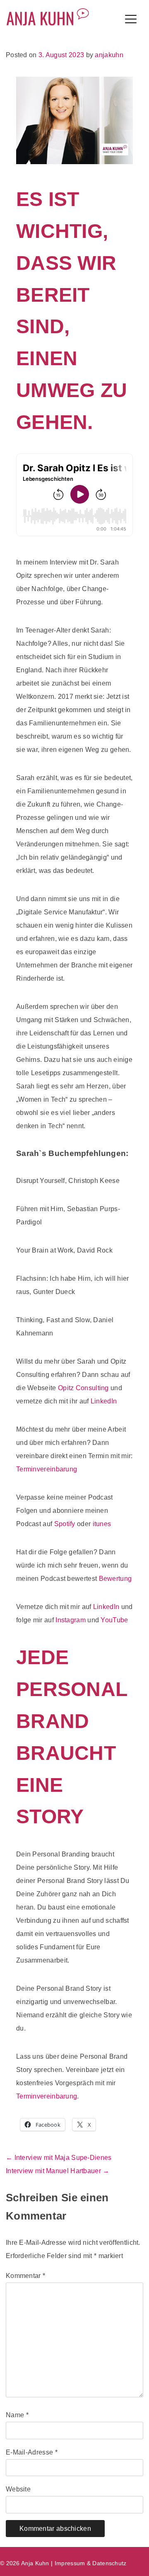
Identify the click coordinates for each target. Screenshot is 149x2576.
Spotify (65, 1524)
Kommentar (25, 2276)
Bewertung (115, 1579)
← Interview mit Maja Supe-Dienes (59, 2158)
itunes (102, 1524)
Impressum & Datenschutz (91, 2563)
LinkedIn (104, 1401)
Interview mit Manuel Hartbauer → (58, 2171)
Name (17, 2415)
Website (18, 2489)
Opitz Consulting (83, 1388)
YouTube (114, 1620)
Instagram (71, 1620)
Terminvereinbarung (47, 1469)
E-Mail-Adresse (32, 2452)
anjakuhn (109, 55)
